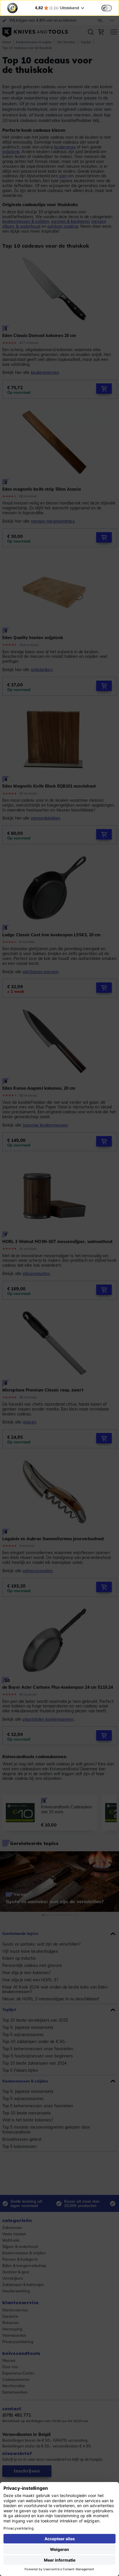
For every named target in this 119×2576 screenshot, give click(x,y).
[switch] (107, 8)
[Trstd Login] (110, 7)
